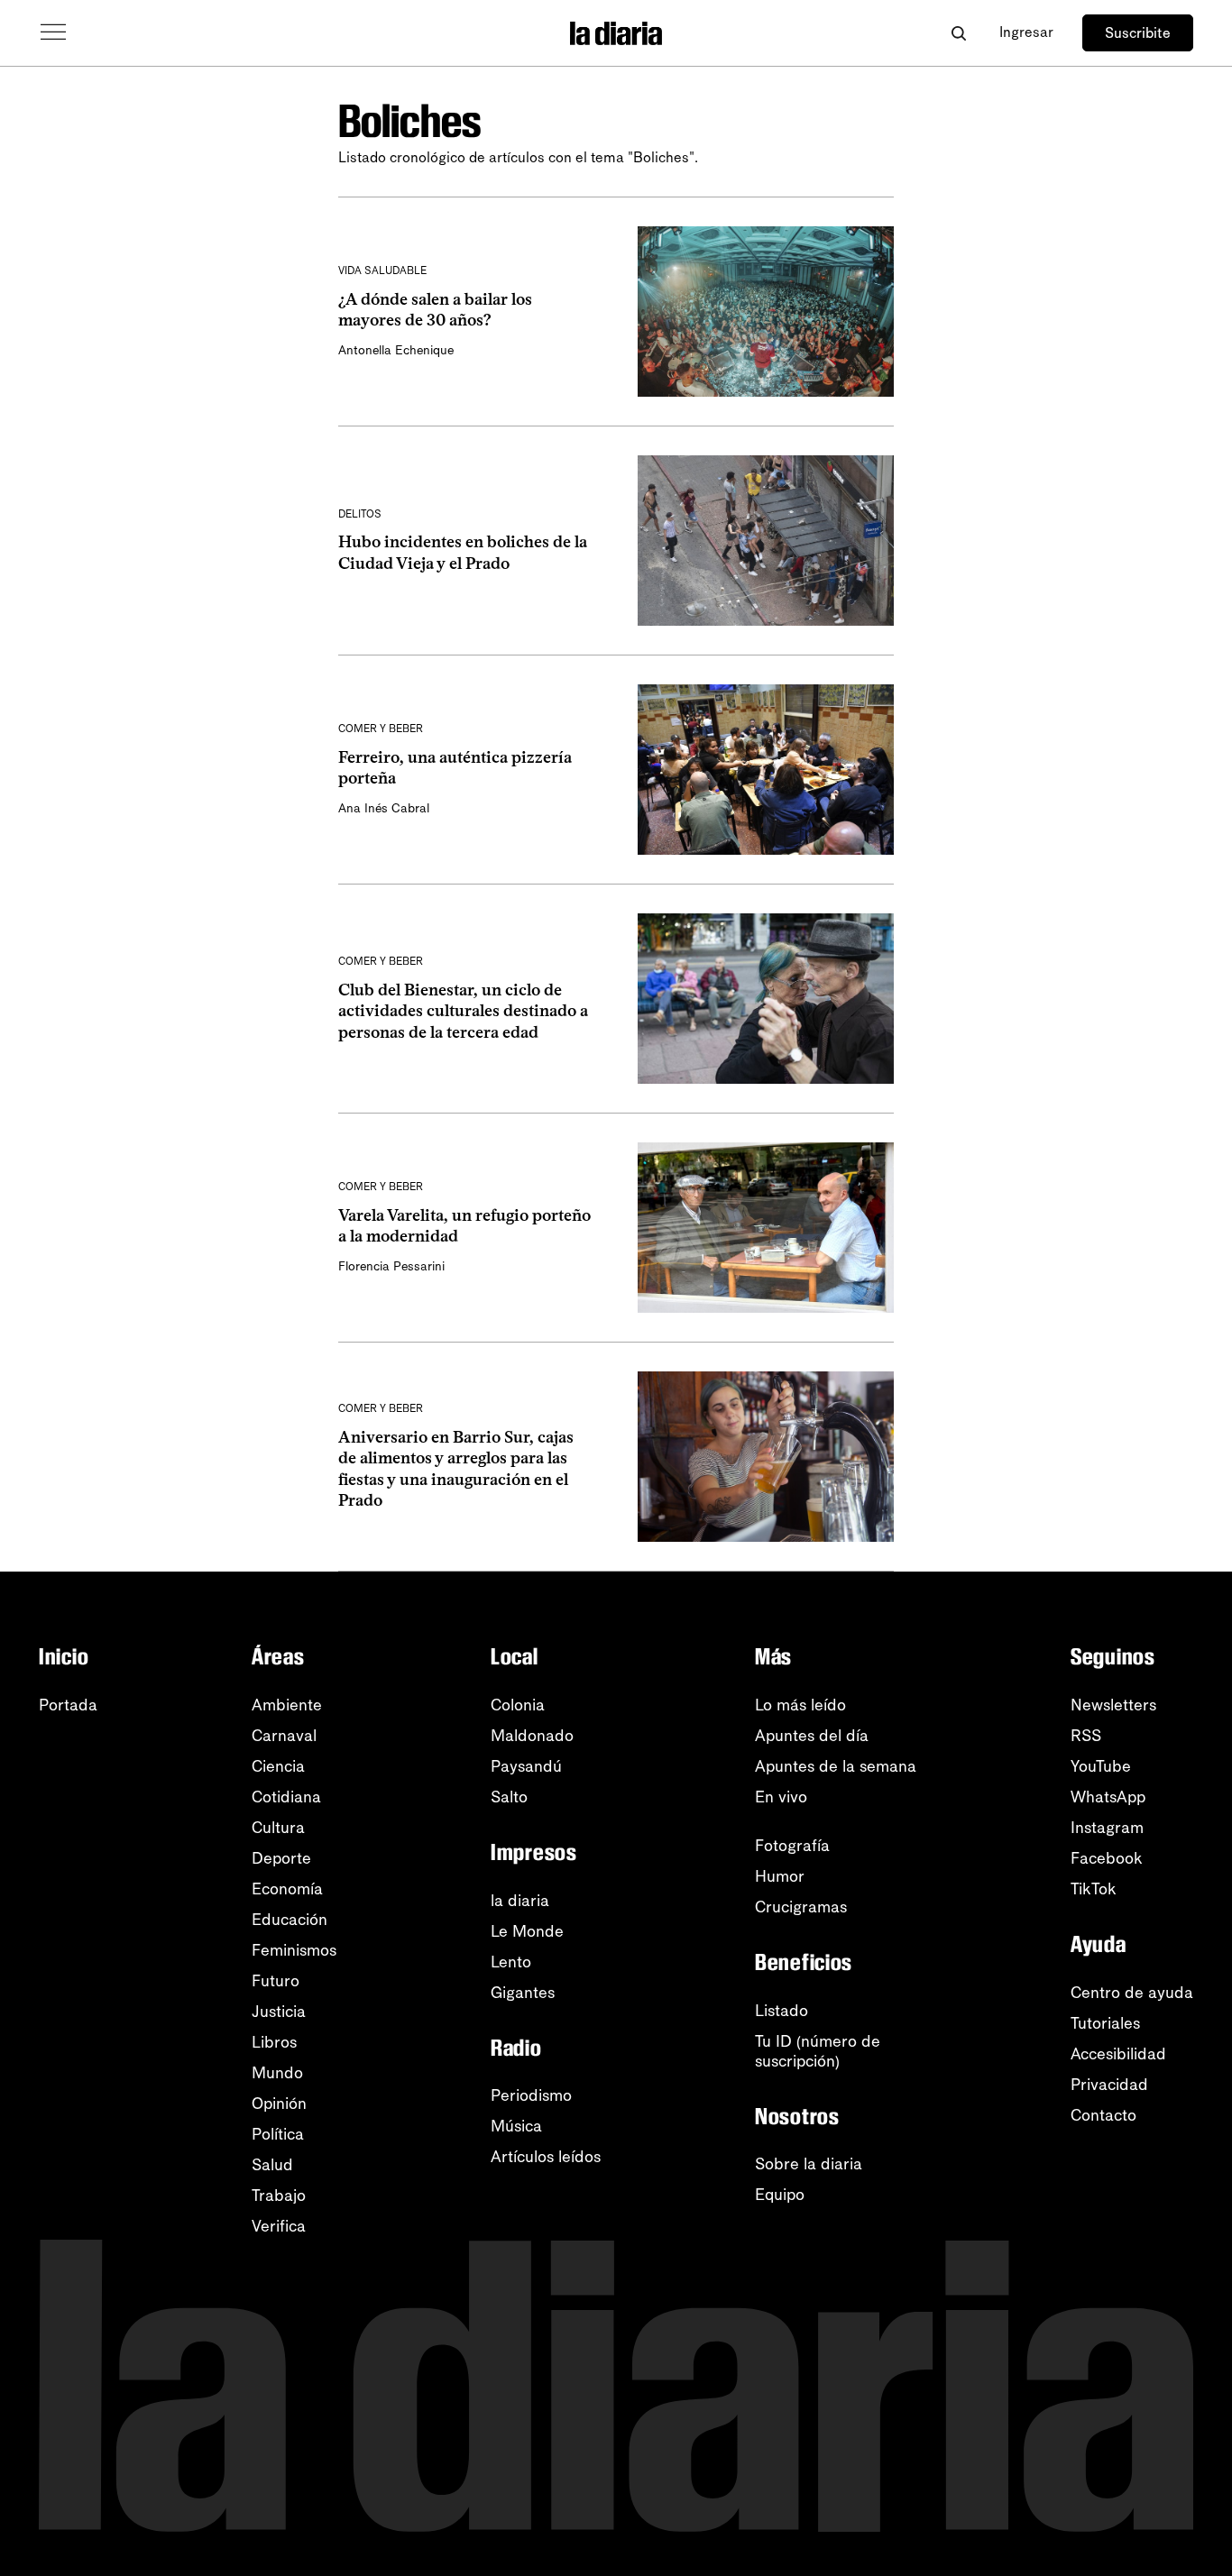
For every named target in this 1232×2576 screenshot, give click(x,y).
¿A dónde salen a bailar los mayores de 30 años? (435, 310)
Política (278, 2134)
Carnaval (284, 1736)
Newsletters (1113, 1705)
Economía (287, 1889)
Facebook (1107, 1858)
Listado (781, 2011)
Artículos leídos (546, 2157)
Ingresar (1026, 32)
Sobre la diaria (809, 2164)
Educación (290, 1920)
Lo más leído (800, 1705)
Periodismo (531, 2095)
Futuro (276, 1981)
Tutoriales (1105, 2023)
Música (516, 2126)
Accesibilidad (1118, 2054)
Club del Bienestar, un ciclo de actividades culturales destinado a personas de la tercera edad (463, 1011)
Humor (780, 1876)
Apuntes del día (812, 1736)
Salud (272, 2165)
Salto (509, 1797)
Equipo (780, 2195)
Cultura (278, 1828)
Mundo (277, 2073)
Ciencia (278, 1766)
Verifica (279, 2226)
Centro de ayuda (1132, 1993)
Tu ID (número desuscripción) (818, 2051)
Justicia (279, 2012)
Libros (274, 2042)
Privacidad (1109, 2085)
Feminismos (294, 1950)
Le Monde (527, 1931)
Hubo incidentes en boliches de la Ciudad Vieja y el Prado (463, 552)
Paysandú (526, 1766)
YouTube (1101, 1766)
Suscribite (1138, 33)
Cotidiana (286, 1797)
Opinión (279, 2104)
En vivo (781, 1797)
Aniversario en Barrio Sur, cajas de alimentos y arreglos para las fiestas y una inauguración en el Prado (456, 1469)
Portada (68, 1705)
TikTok (1094, 1889)
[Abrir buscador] (958, 33)
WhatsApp (1108, 1797)
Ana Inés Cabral (384, 808)
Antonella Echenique (396, 350)
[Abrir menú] (53, 32)
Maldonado (532, 1736)
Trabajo (279, 2196)
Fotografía (792, 1846)
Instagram (1107, 1828)
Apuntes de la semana (836, 1766)
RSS (1086, 1736)
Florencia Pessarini (391, 1266)
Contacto (1103, 2115)
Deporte (281, 1858)
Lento (511, 1962)
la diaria (520, 1901)
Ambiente (287, 1705)
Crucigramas (801, 1907)
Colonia (518, 1705)
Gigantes (523, 1993)
